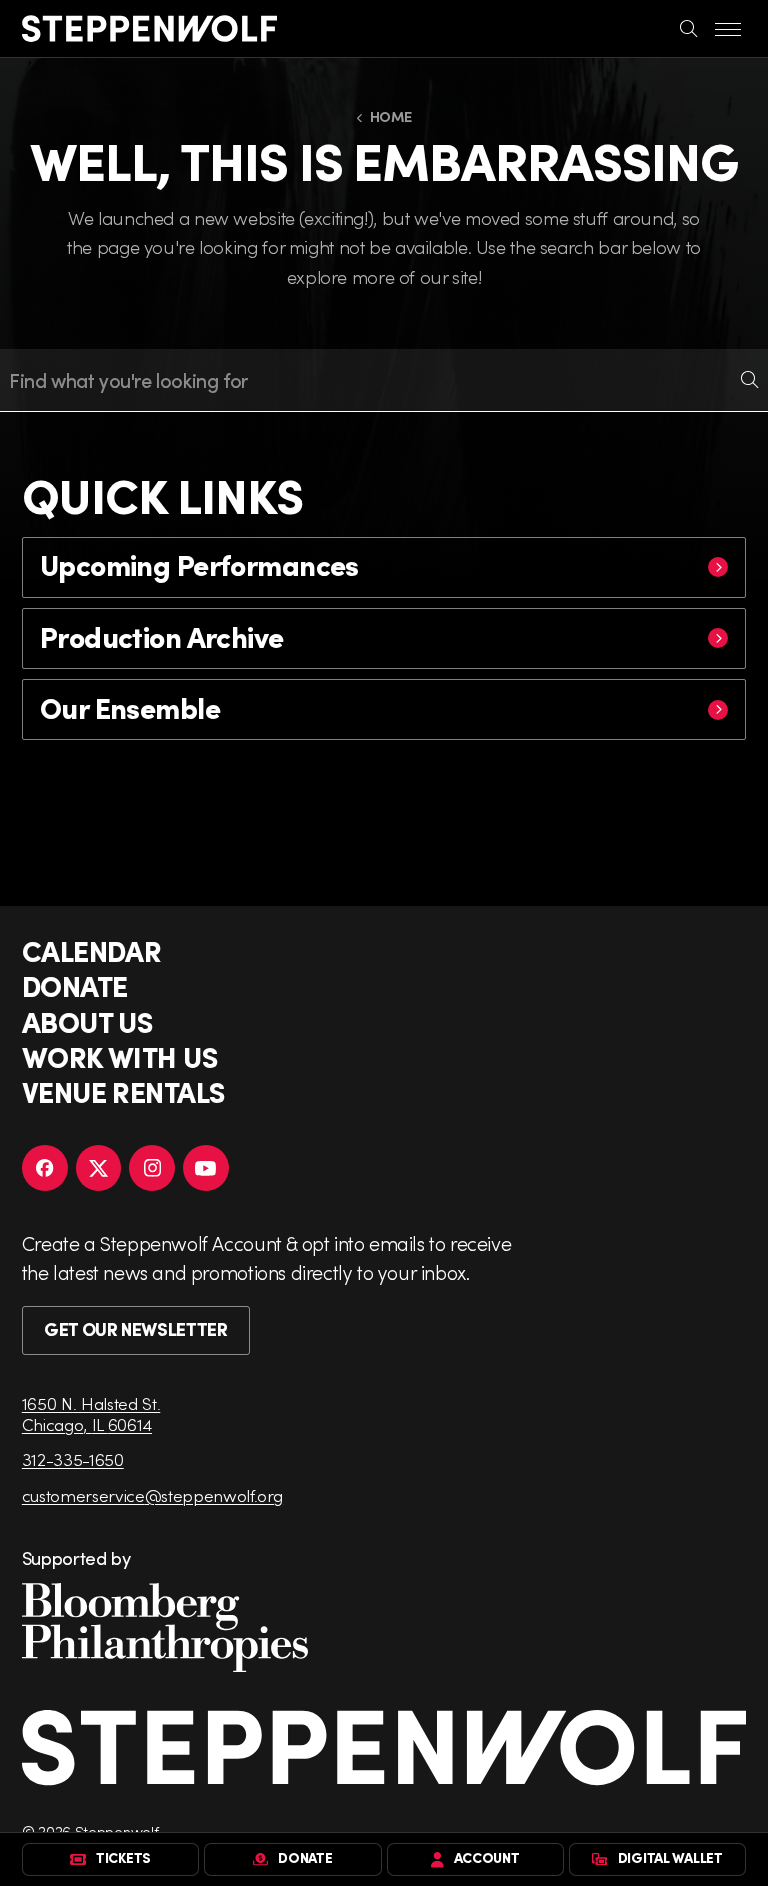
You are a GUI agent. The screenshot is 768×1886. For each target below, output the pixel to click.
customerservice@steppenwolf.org (152, 1495)
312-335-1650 (73, 1459)
